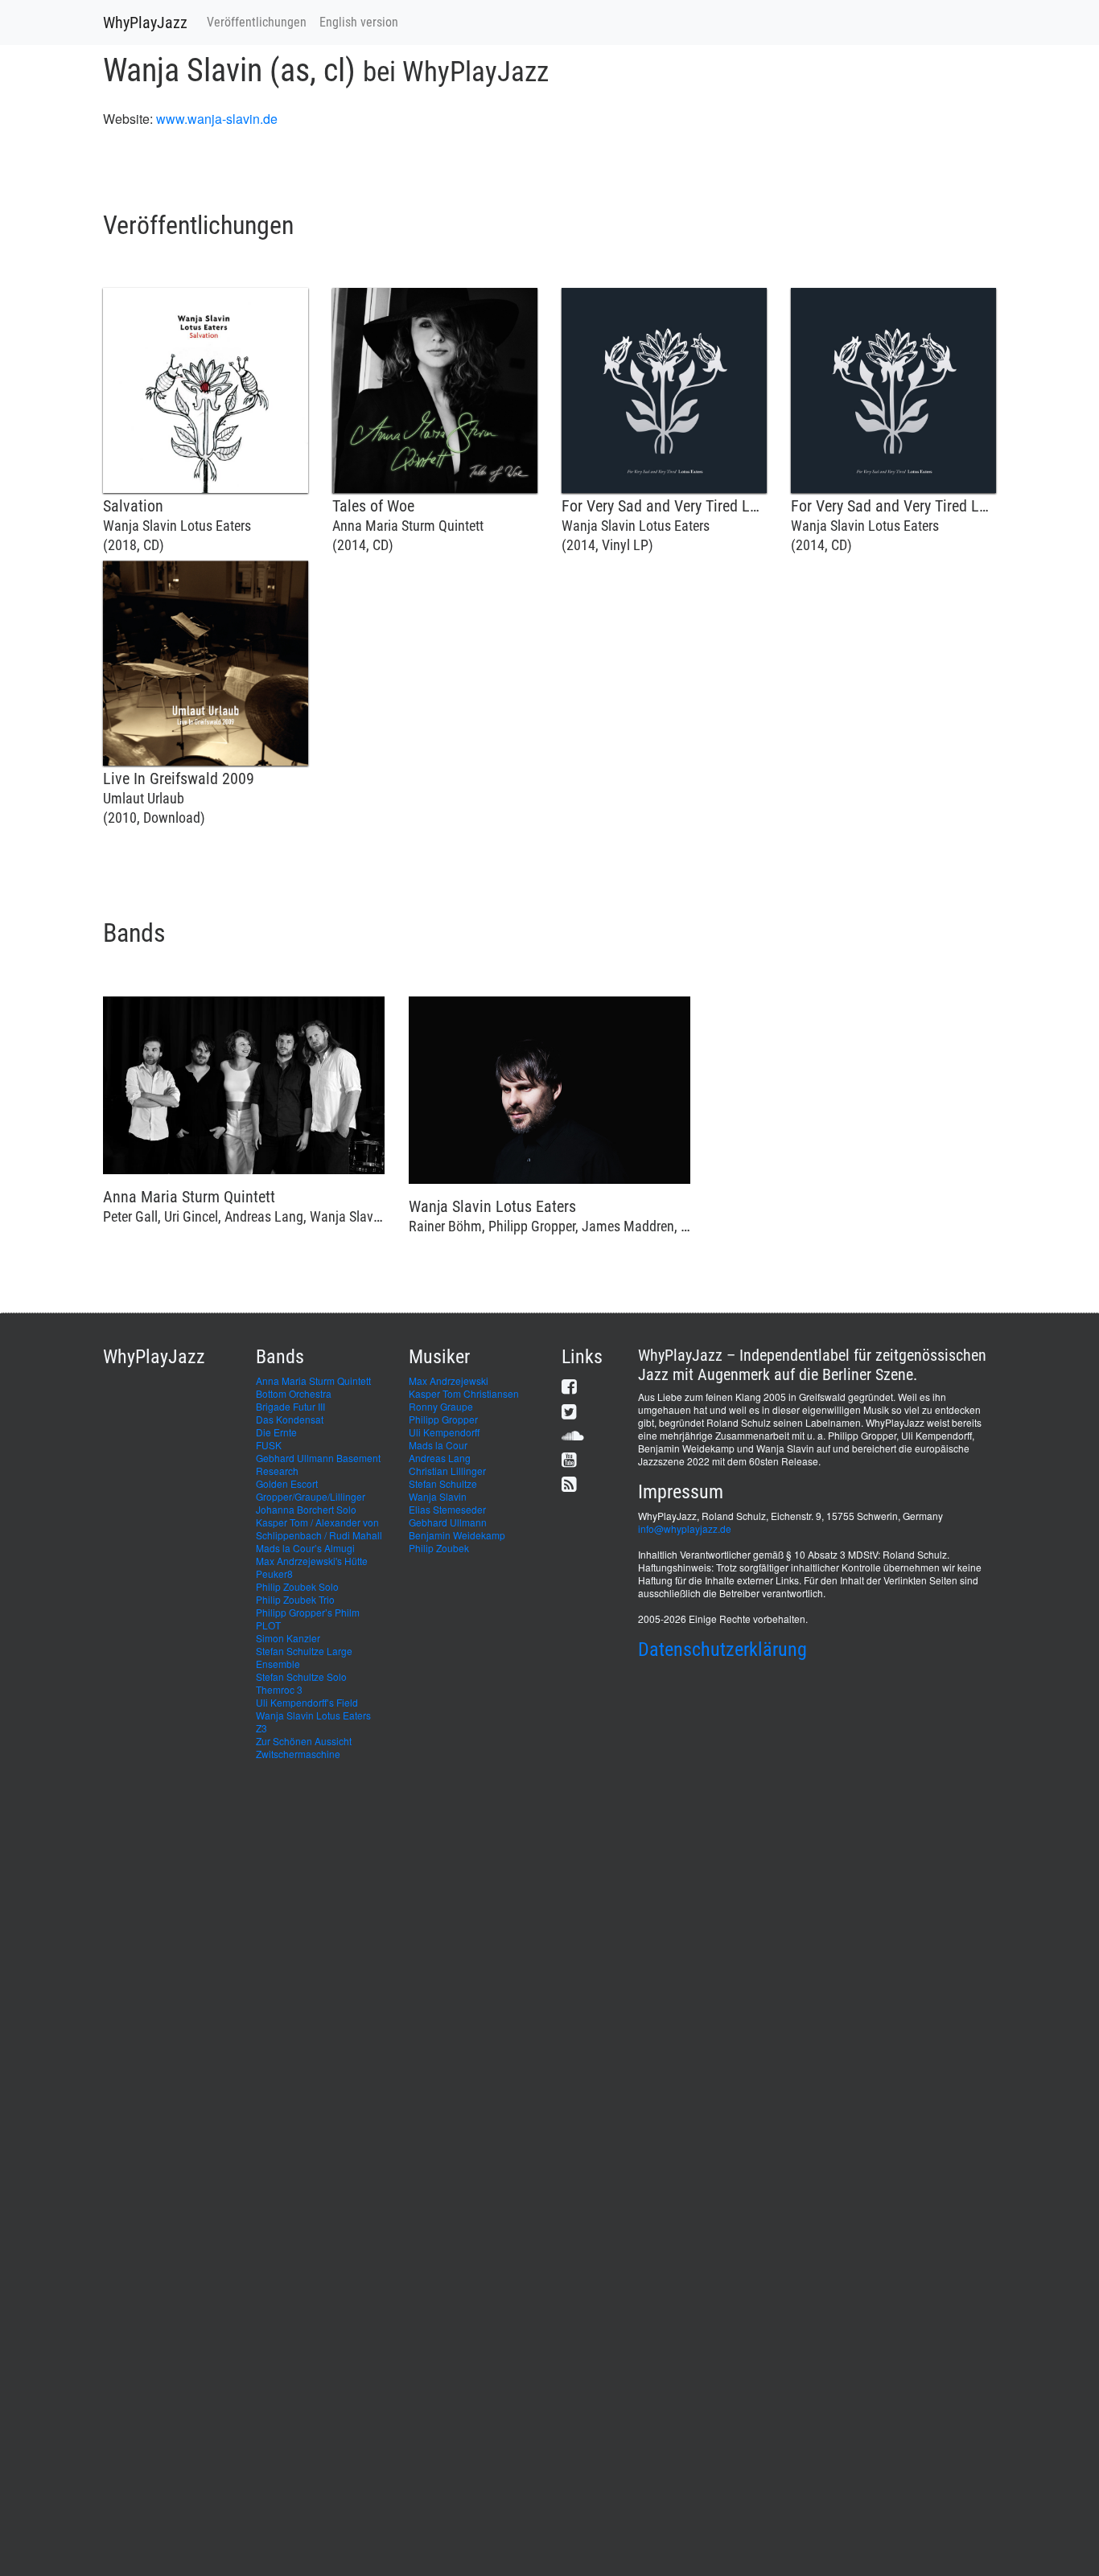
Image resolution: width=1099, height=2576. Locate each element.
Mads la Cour (438, 1445)
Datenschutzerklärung (722, 1650)
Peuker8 (274, 1574)
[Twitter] (569, 1411)
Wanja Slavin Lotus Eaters (313, 1715)
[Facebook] (569, 1386)
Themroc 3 (279, 1689)
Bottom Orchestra (294, 1393)
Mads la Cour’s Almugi (305, 1548)
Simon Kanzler (288, 1638)
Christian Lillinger (447, 1471)
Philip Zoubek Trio (295, 1599)
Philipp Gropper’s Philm (308, 1612)
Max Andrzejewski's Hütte (312, 1561)
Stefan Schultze (443, 1483)
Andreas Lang (440, 1458)
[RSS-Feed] (569, 1483)
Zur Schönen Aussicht (304, 1741)
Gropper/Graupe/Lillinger (311, 1496)
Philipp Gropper (443, 1419)
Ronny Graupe (441, 1406)
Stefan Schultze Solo (301, 1676)
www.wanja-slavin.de (217, 119)
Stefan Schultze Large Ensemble (304, 1657)
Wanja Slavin (438, 1496)
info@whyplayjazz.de (685, 1528)
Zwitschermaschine (298, 1754)
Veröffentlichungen (257, 22)
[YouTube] (569, 1459)
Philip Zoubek (439, 1548)
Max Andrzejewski (449, 1380)
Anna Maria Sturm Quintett (313, 1380)
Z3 (261, 1728)
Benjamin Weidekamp (457, 1535)
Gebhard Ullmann (448, 1522)
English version (359, 22)
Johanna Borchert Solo (306, 1509)
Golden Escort (287, 1483)
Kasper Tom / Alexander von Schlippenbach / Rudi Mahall (319, 1528)
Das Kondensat (290, 1419)
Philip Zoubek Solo (297, 1586)
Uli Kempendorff (444, 1432)
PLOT (268, 1625)
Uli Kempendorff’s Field (307, 1702)
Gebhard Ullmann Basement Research (318, 1464)
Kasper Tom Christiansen (464, 1393)
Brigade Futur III (290, 1406)
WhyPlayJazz (145, 23)
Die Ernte (276, 1432)
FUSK (269, 1445)
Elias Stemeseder (447, 1509)
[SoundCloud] (573, 1435)
